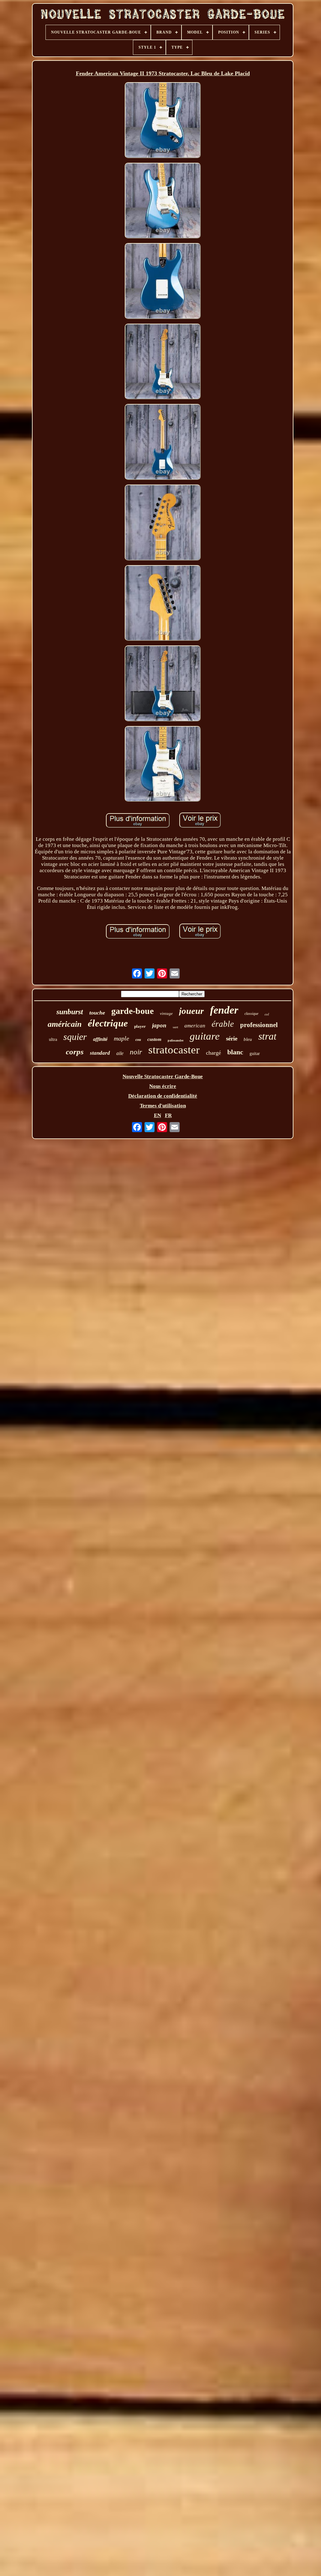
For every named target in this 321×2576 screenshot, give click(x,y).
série (232, 1039)
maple (121, 1038)
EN (158, 1115)
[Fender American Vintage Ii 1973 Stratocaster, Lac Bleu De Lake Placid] (163, 121)
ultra (53, 1039)
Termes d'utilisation (163, 1106)
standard (100, 1053)
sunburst (70, 1012)
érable (223, 1024)
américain (65, 1024)
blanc (235, 1052)
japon (159, 1025)
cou (138, 1040)
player (140, 1026)
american (195, 1026)
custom (154, 1039)
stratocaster (174, 1050)
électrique (108, 1023)
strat (267, 1036)
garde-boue (132, 1011)
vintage (166, 1013)
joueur (191, 1011)
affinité (100, 1039)
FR (168, 1115)
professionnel (259, 1025)
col (267, 1014)
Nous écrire (163, 1086)
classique (251, 1014)
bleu (248, 1039)
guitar (255, 1054)
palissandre (176, 1040)
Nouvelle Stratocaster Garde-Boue (163, 1076)
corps (75, 1052)
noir (136, 1052)
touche (97, 1013)
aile (120, 1053)
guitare (205, 1036)
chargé (213, 1053)
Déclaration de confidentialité (163, 1096)
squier (75, 1037)
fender (224, 1010)
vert (175, 1027)
